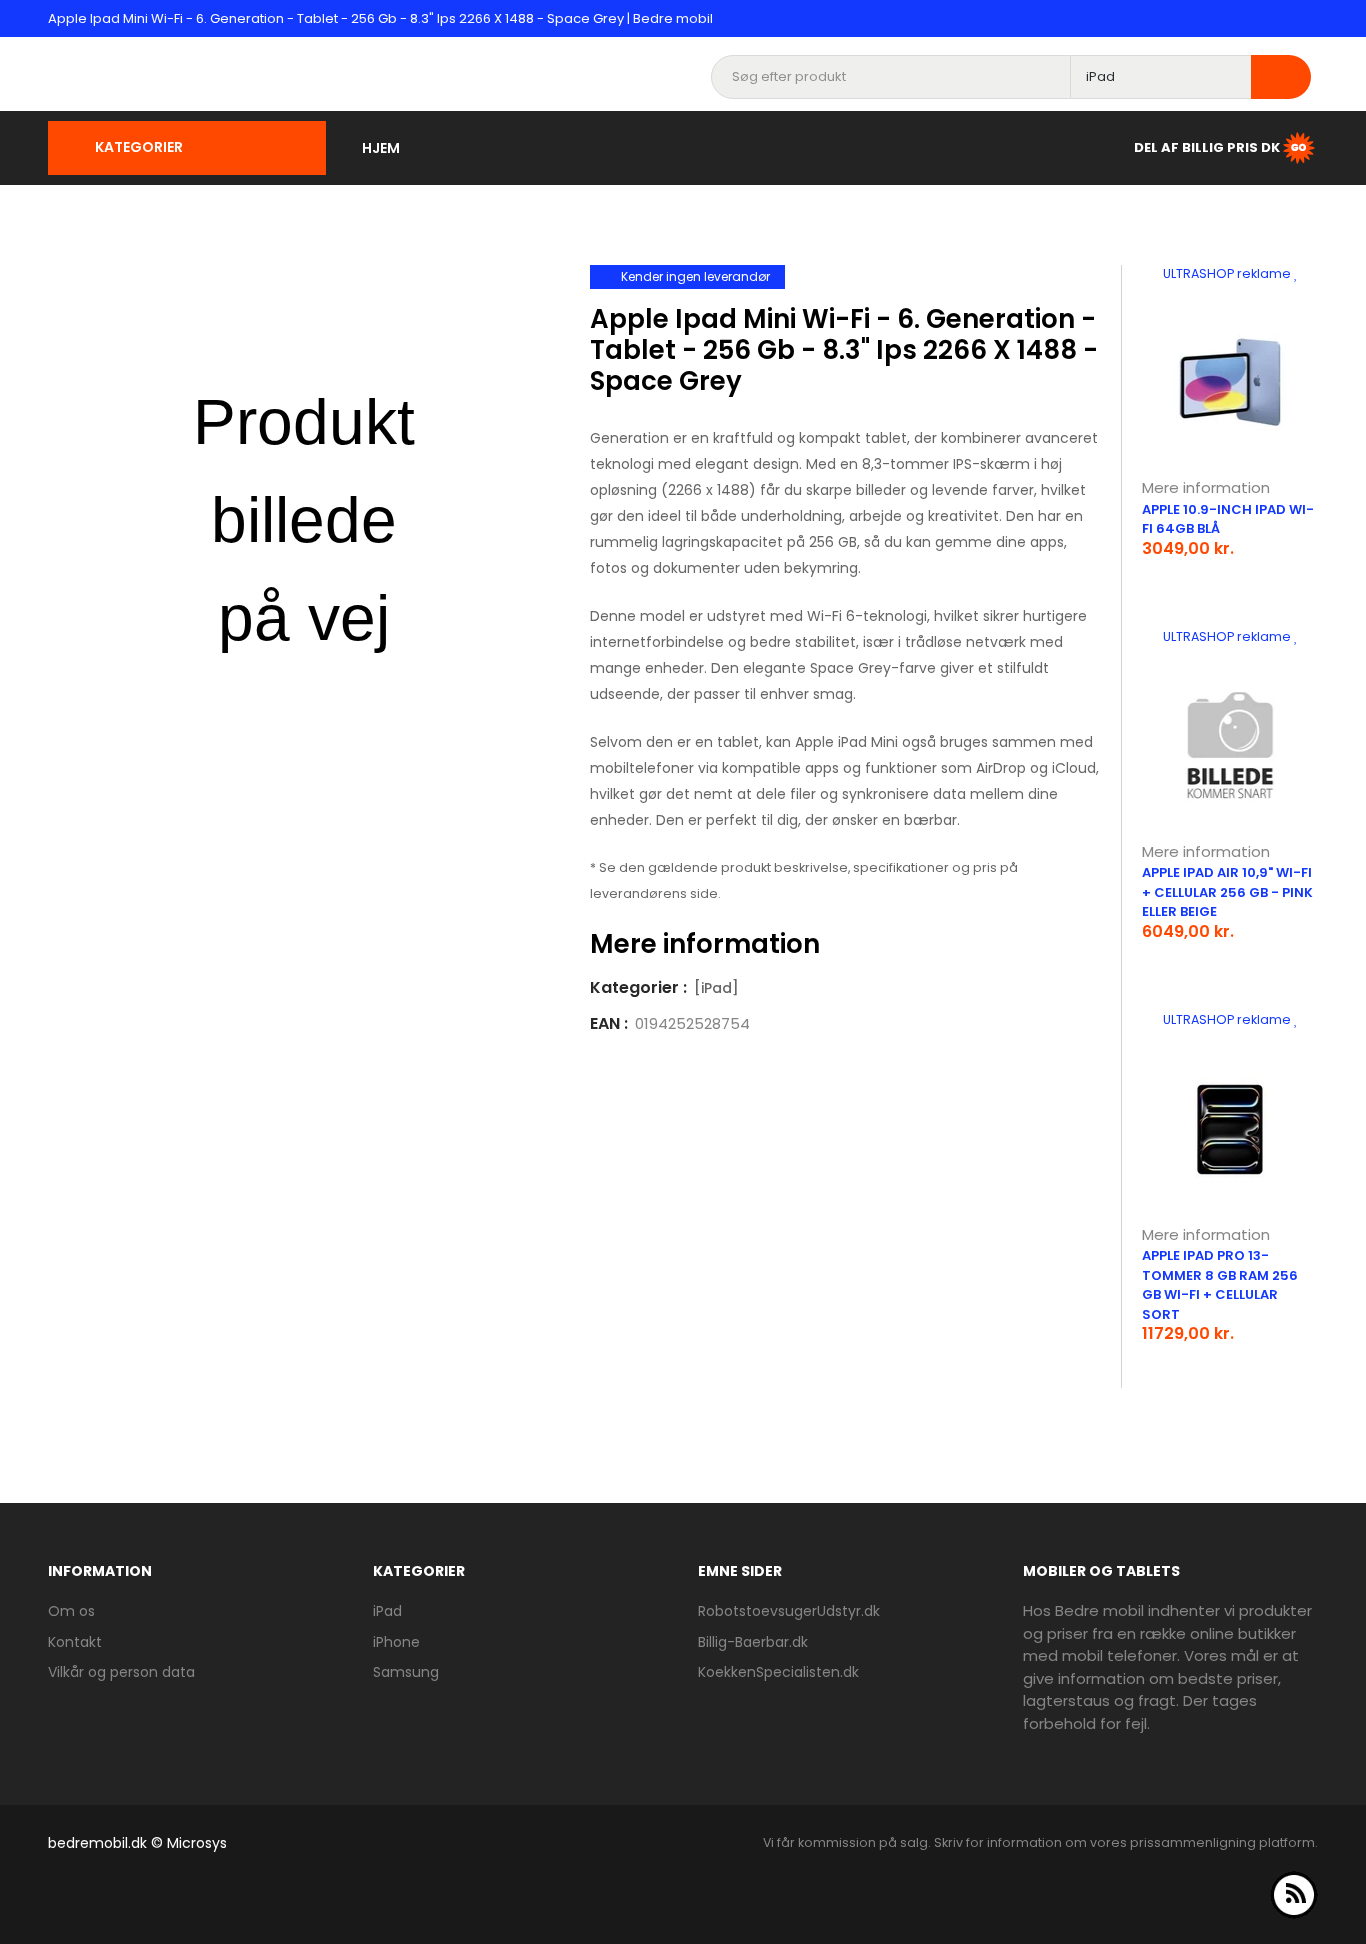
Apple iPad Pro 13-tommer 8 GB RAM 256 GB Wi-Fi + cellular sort (1220, 1285)
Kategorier (139, 147)
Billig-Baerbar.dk (753, 1642)
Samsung (406, 1672)
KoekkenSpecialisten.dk (778, 1672)
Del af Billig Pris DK (1207, 146)
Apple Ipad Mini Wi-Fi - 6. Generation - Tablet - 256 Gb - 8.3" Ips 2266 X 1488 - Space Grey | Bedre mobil (380, 18)
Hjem (381, 148)
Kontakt (75, 1642)
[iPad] (716, 988)
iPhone (396, 1642)
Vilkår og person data (121, 1672)
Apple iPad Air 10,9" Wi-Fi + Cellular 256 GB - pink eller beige (1227, 892)
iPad (387, 1611)
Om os (71, 1611)
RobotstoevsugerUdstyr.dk (789, 1611)
